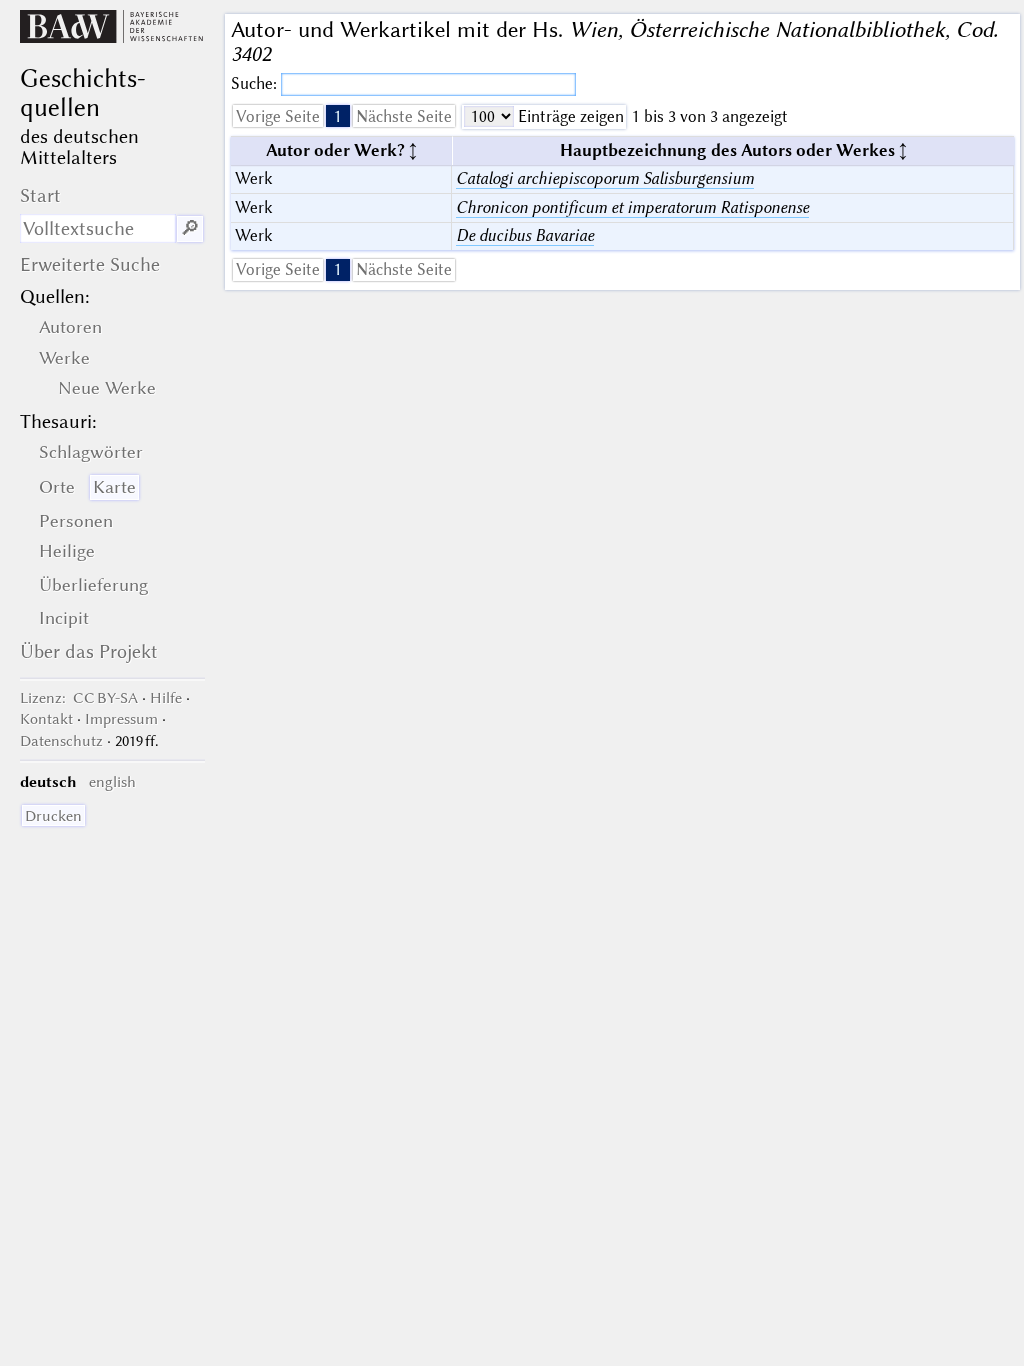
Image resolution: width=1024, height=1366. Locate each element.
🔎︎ (190, 228)
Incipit (64, 618)
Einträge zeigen (569, 116)
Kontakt (46, 719)
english (112, 782)
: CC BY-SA (79, 698)
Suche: (256, 83)
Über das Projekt (89, 651)
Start (40, 195)
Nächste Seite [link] (404, 116)
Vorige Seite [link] (278, 116)
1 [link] (338, 116)
